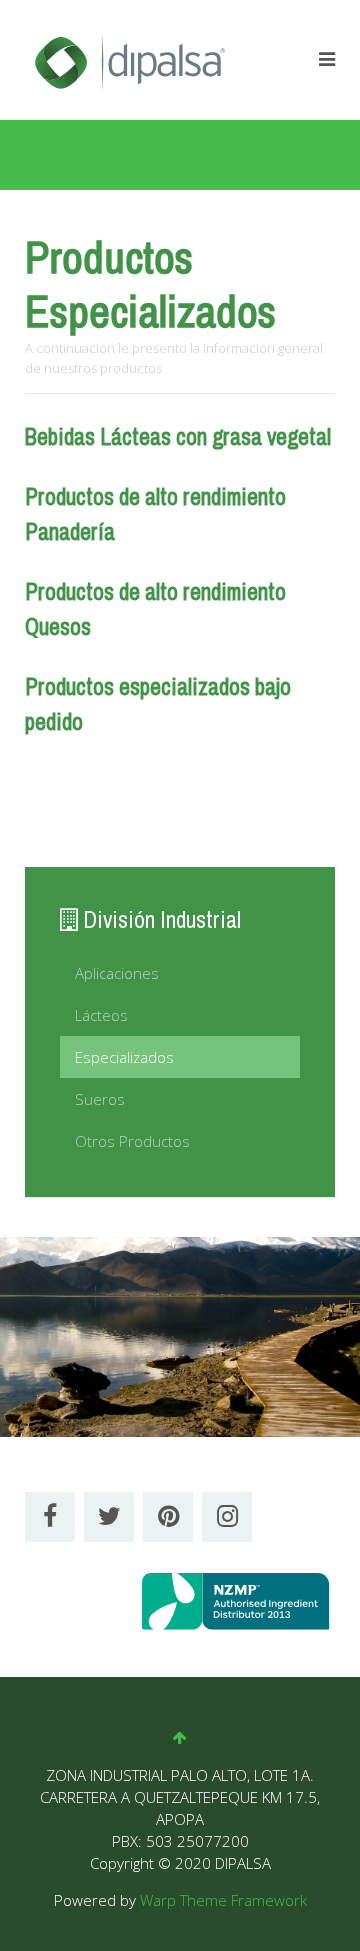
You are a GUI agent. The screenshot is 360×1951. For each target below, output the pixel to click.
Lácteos (101, 1015)
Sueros (100, 1099)
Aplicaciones (117, 973)
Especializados (124, 1057)
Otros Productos (132, 1141)
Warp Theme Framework (223, 1900)
